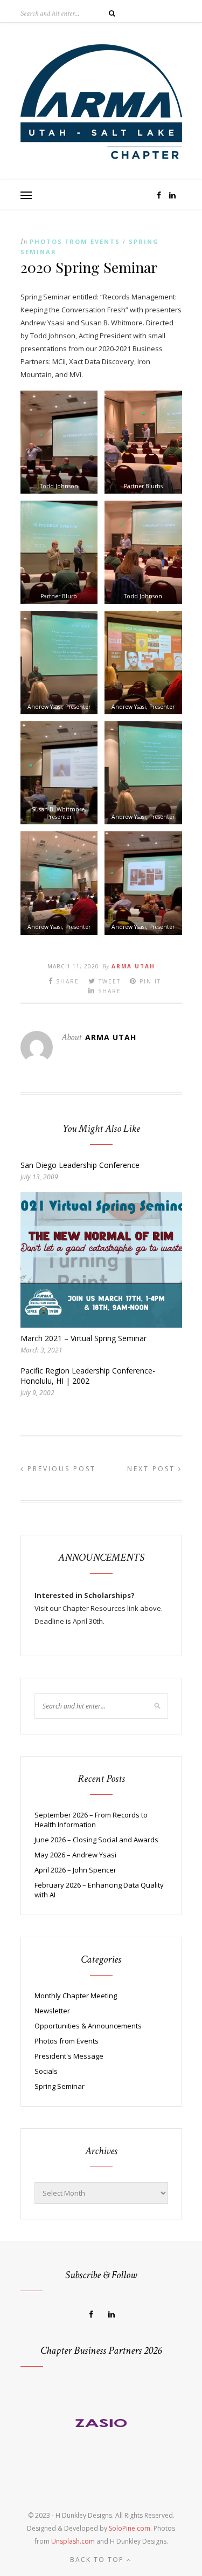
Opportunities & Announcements (88, 2026)
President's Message (69, 2056)
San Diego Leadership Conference (80, 1165)
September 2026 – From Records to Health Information (91, 1820)
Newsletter (52, 2011)
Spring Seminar (60, 2086)
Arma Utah (133, 966)
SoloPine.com (130, 2528)
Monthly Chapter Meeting (76, 1996)
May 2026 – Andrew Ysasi (75, 1855)
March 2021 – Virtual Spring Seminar (83, 1338)
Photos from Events (75, 241)
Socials (46, 2071)
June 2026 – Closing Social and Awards (96, 1840)
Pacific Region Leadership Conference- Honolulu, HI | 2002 (88, 1376)
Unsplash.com (73, 2541)
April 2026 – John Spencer (75, 1870)
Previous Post (60, 1469)
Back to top (98, 2560)
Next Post (153, 1469)
